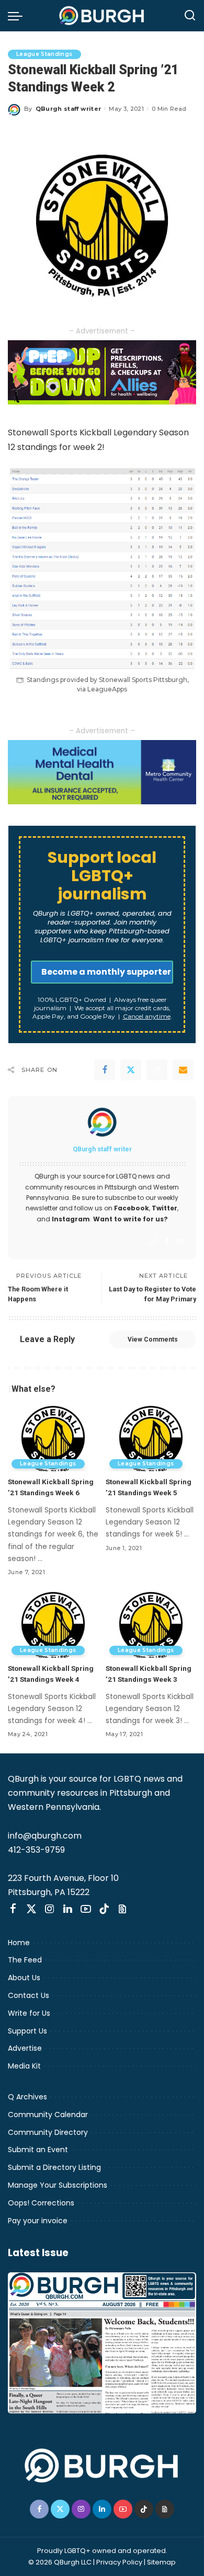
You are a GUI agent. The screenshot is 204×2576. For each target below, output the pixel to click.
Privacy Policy (119, 2562)
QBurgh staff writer (69, 109)
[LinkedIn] (68, 1909)
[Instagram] (179, 1242)
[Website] (154, 1242)
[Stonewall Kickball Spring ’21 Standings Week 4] (53, 1624)
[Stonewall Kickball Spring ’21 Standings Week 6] (53, 1438)
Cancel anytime (147, 1016)
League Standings (44, 54)
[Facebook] (105, 1070)
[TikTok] (104, 1909)
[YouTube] (86, 1909)
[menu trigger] (18, 16)
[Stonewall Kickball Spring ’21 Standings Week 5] (151, 1438)
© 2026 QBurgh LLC (60, 2562)
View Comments (153, 1339)
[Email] (183, 1070)
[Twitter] (131, 1070)
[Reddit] (157, 1070)
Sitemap (161, 2562)
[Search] (190, 16)
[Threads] (122, 1909)
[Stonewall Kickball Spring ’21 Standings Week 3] (151, 1624)
